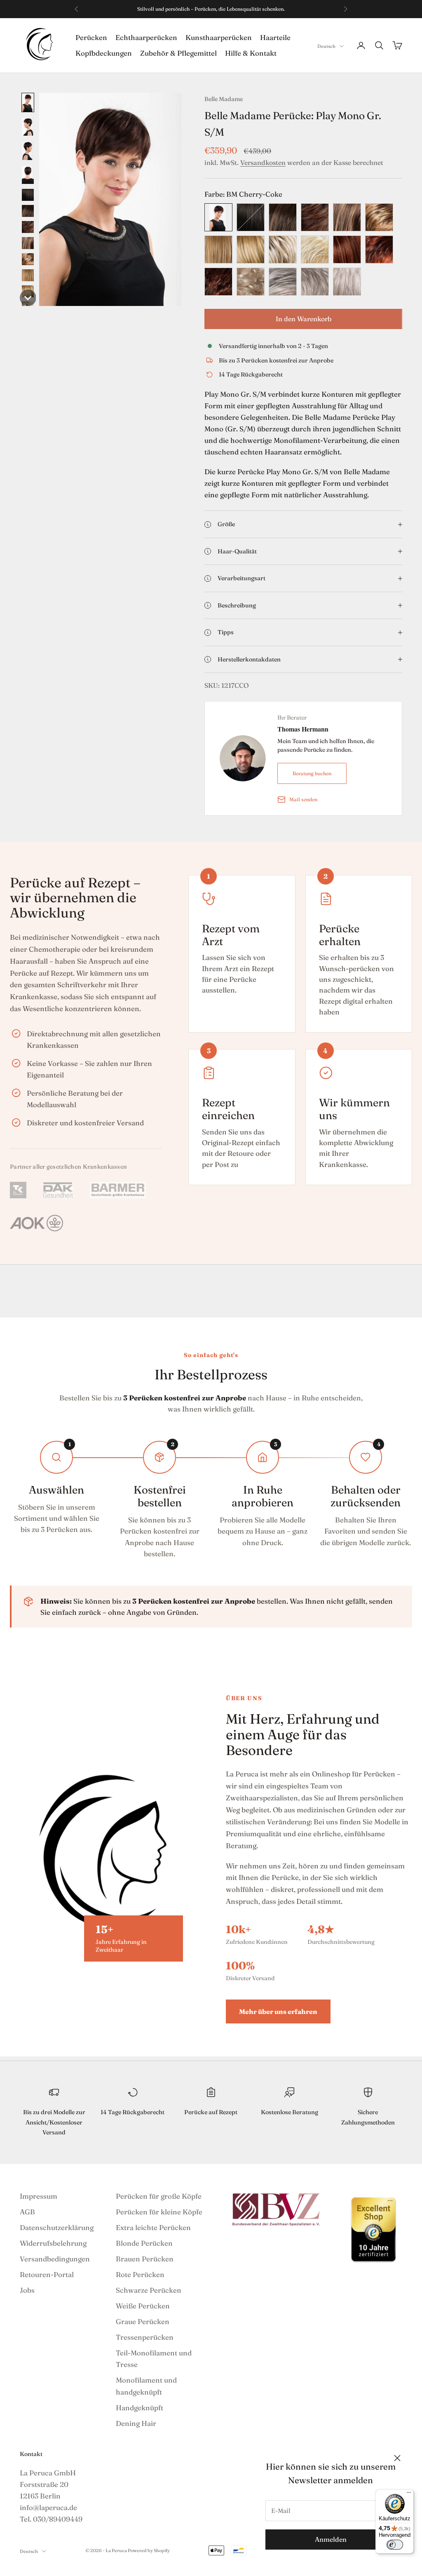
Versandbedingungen (55, 2259)
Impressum (39, 2196)
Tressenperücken (145, 2337)
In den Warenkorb (304, 319)
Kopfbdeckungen (104, 53)
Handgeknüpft (139, 2408)
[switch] (395, 2545)
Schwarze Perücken (149, 2290)
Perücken (91, 37)
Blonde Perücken (144, 2243)
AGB (27, 2212)
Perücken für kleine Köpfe (159, 2212)
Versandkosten (263, 162)
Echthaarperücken (146, 37)
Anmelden (331, 2539)
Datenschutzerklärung (57, 2227)
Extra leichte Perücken (153, 2227)
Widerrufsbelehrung (53, 2243)
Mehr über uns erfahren (278, 2011)
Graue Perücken (143, 2321)
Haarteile (275, 37)
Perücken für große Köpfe (159, 2196)
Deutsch (326, 46)
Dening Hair (136, 2423)
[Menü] (409, 2494)
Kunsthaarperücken (219, 37)
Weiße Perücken (143, 2306)
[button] (28, 102)
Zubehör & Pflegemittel (178, 53)
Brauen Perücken (145, 2259)
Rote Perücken (140, 2274)
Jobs (27, 2290)
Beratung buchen (312, 773)
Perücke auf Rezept (211, 2112)
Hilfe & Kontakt (251, 53)
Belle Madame (224, 99)
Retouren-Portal (47, 2274)
